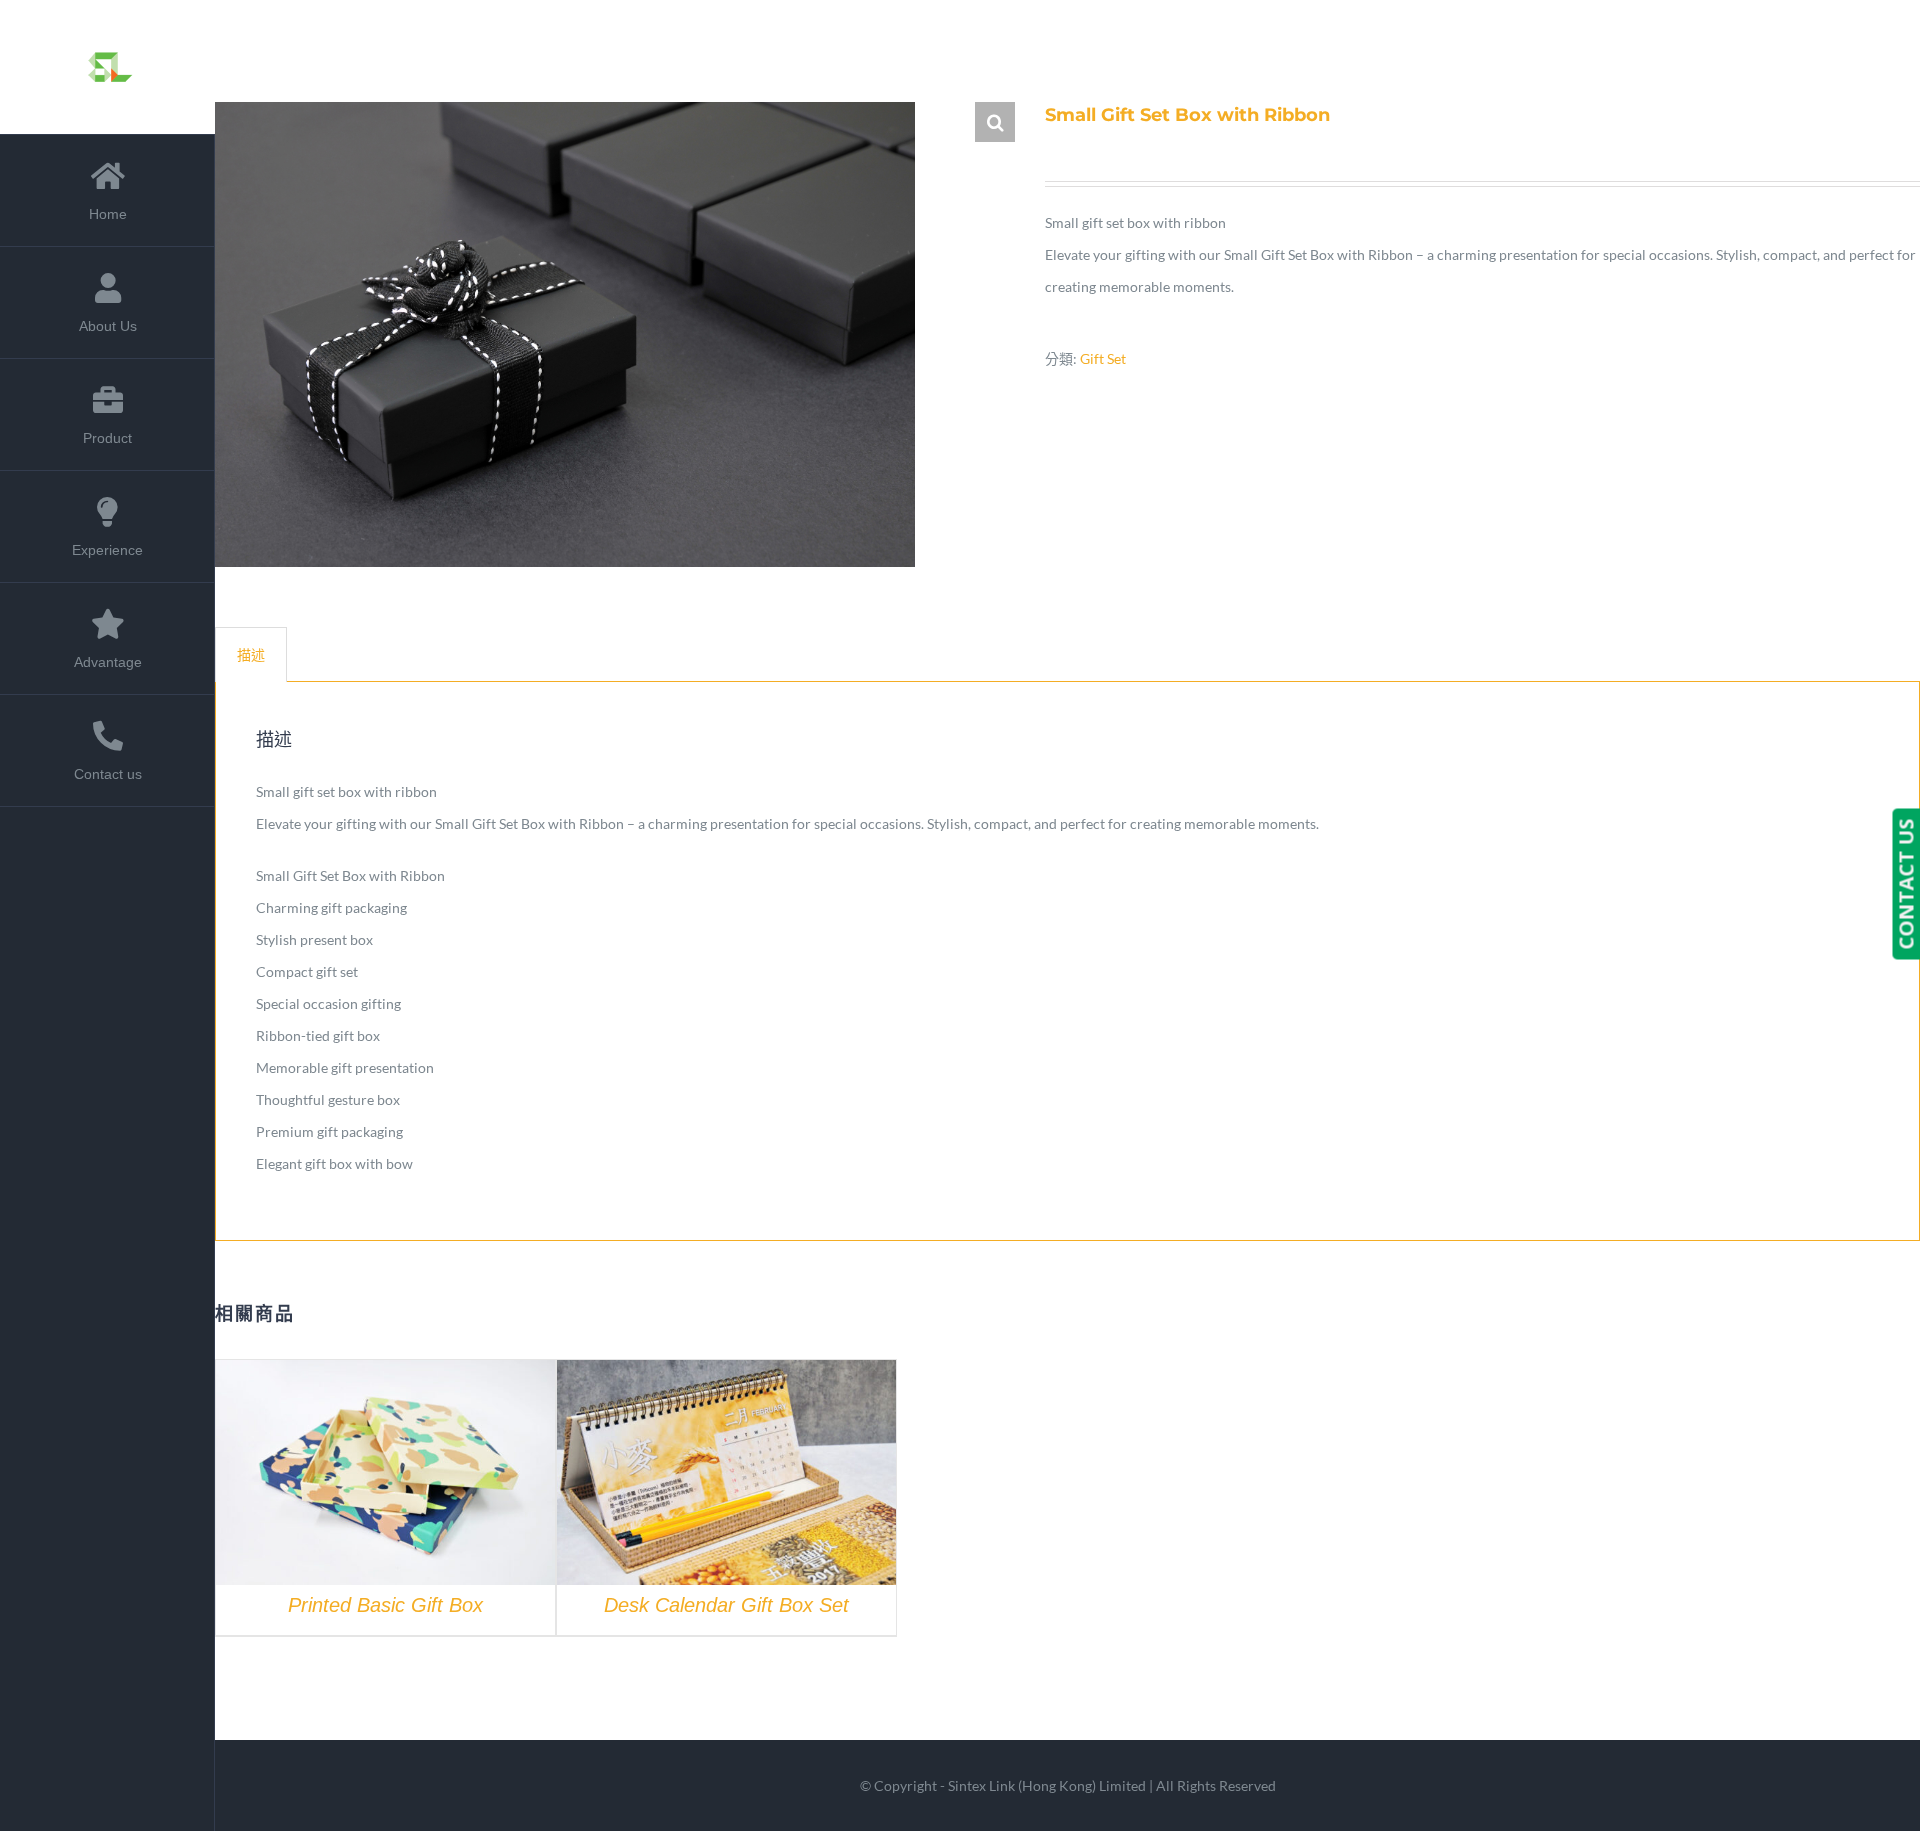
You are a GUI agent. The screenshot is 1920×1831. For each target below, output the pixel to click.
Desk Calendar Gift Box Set (726, 1605)
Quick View (386, 1475)
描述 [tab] (251, 654)
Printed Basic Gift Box (385, 1605)
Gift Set (1103, 358)
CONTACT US (1905, 883)
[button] (995, 122)
